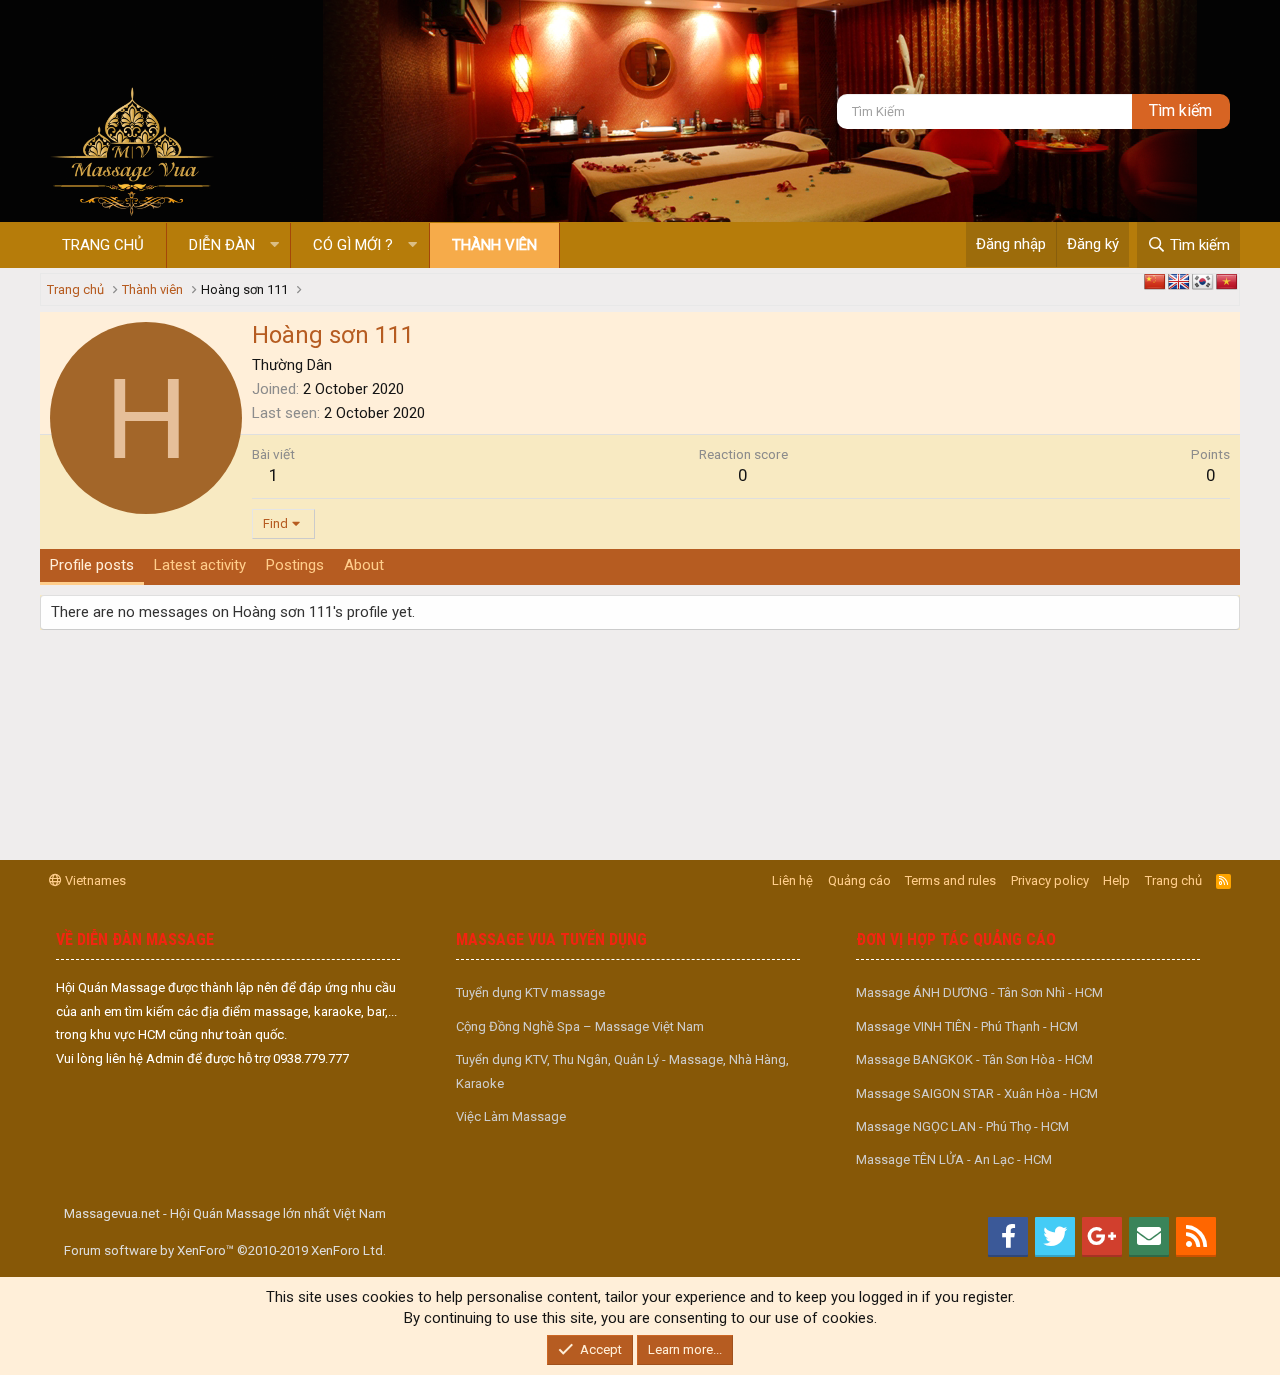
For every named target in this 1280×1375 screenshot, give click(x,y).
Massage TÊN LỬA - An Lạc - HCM (954, 1159)
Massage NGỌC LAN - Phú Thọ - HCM (962, 1126)
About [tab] (364, 565)
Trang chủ (103, 245)
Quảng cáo (859, 880)
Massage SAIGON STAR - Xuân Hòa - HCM (977, 1093)
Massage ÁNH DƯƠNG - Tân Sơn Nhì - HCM (979, 992)
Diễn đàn (222, 245)
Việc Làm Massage (511, 1116)
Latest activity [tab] (200, 565)
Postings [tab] (295, 565)
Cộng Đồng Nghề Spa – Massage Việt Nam (580, 1026)
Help (1116, 880)
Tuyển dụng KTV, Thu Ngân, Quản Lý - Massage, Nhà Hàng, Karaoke (622, 1071)
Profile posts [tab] (92, 565)
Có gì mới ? (353, 245)
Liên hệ (792, 880)
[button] (274, 245)
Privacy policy (1050, 880)
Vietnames (94, 880)
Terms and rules (950, 880)
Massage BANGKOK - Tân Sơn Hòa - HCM (974, 1059)
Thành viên (494, 245)
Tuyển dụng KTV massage (530, 992)
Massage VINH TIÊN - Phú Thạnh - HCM (967, 1026)
